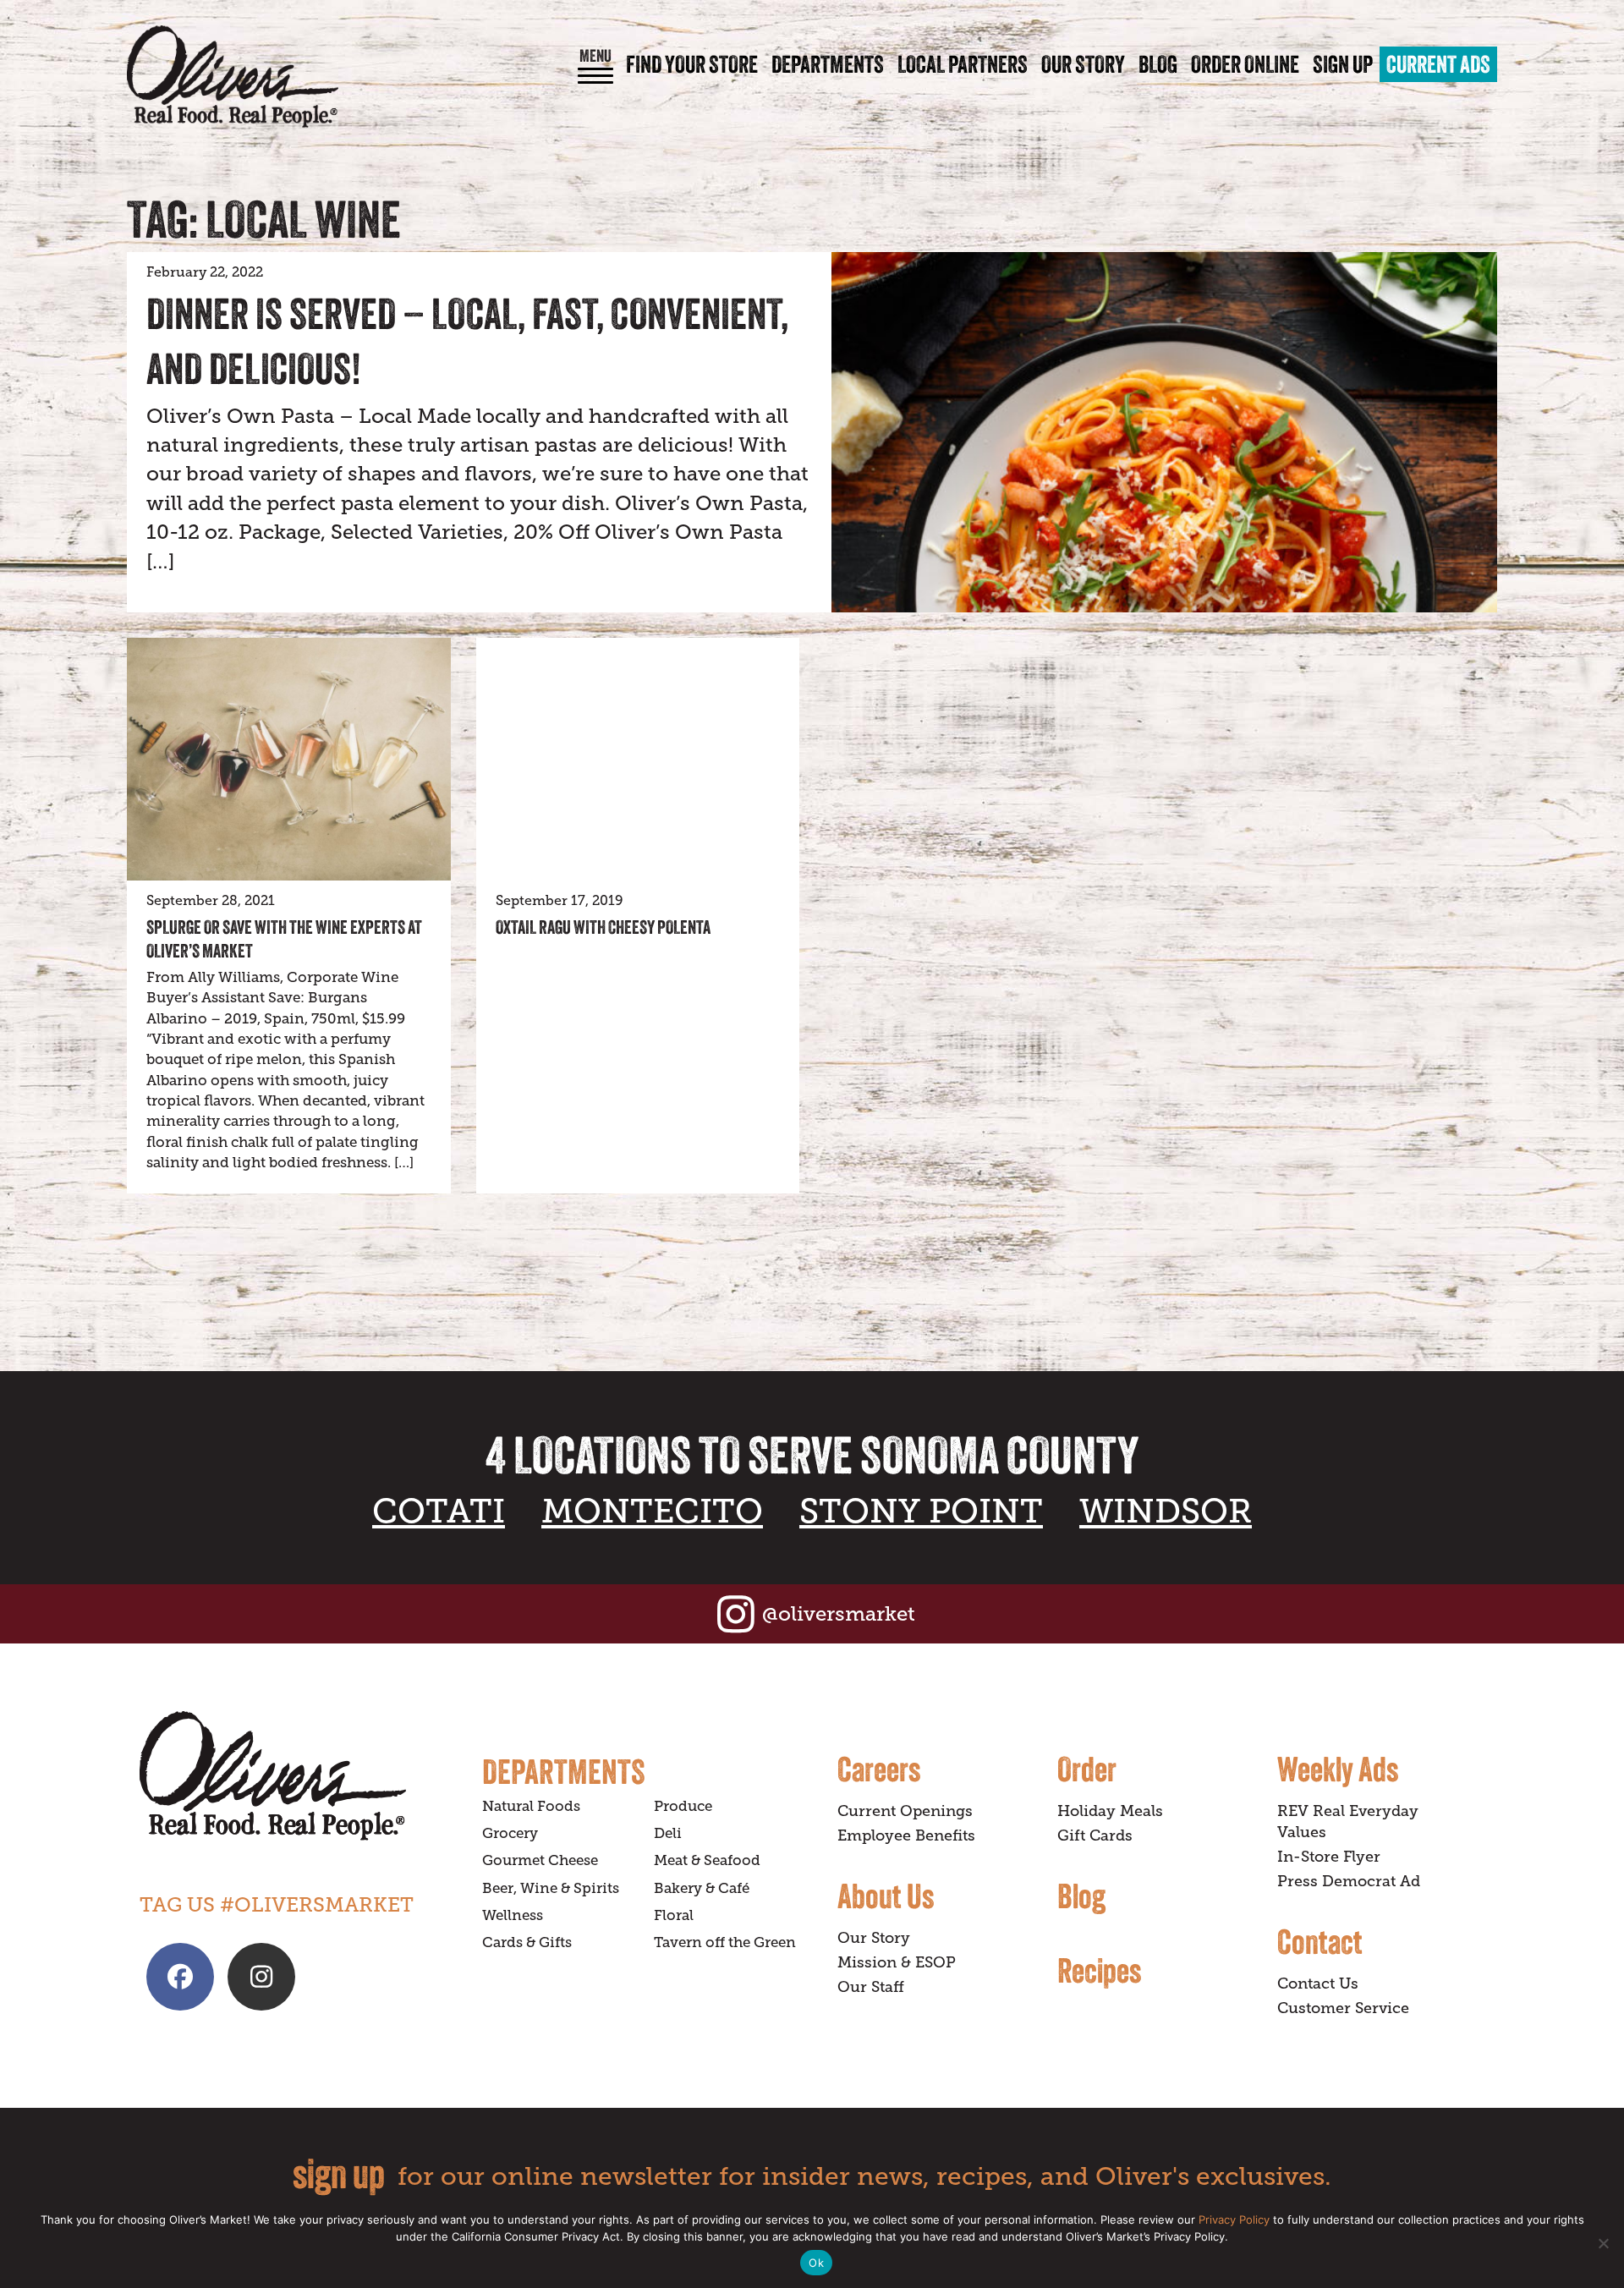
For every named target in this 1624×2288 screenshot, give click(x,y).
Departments (828, 64)
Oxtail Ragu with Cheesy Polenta (603, 927)
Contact (1320, 1941)
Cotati (439, 1511)
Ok (816, 2263)
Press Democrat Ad (1349, 1881)
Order (1087, 1769)
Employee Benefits (906, 1835)
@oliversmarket (839, 1613)
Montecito (652, 1511)
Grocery (510, 1833)
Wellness (513, 1915)
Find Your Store (692, 64)
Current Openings (905, 1811)
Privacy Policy (1234, 2219)
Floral (674, 1915)
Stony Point (921, 1511)
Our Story (1083, 64)
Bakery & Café (702, 1888)
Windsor (1166, 1511)
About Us (886, 1896)
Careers (879, 1769)
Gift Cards (1095, 1835)
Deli (668, 1833)
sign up (339, 2173)
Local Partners (963, 64)
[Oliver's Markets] (233, 77)
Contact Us (1318, 1983)
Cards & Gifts (527, 1942)
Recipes (1099, 1970)
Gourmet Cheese (540, 1860)
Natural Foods (531, 1806)
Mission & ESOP (897, 1962)
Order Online (1245, 64)
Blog (1158, 64)
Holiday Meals (1110, 1811)
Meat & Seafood (707, 1860)
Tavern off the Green (725, 1942)
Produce (683, 1806)
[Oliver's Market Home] (298, 1776)
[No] (1603, 2243)
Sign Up (1343, 64)
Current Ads (1438, 64)
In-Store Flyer (1329, 1857)
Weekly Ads (1338, 1769)
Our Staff (871, 1987)
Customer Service (1343, 2008)
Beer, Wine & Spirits (551, 1888)
